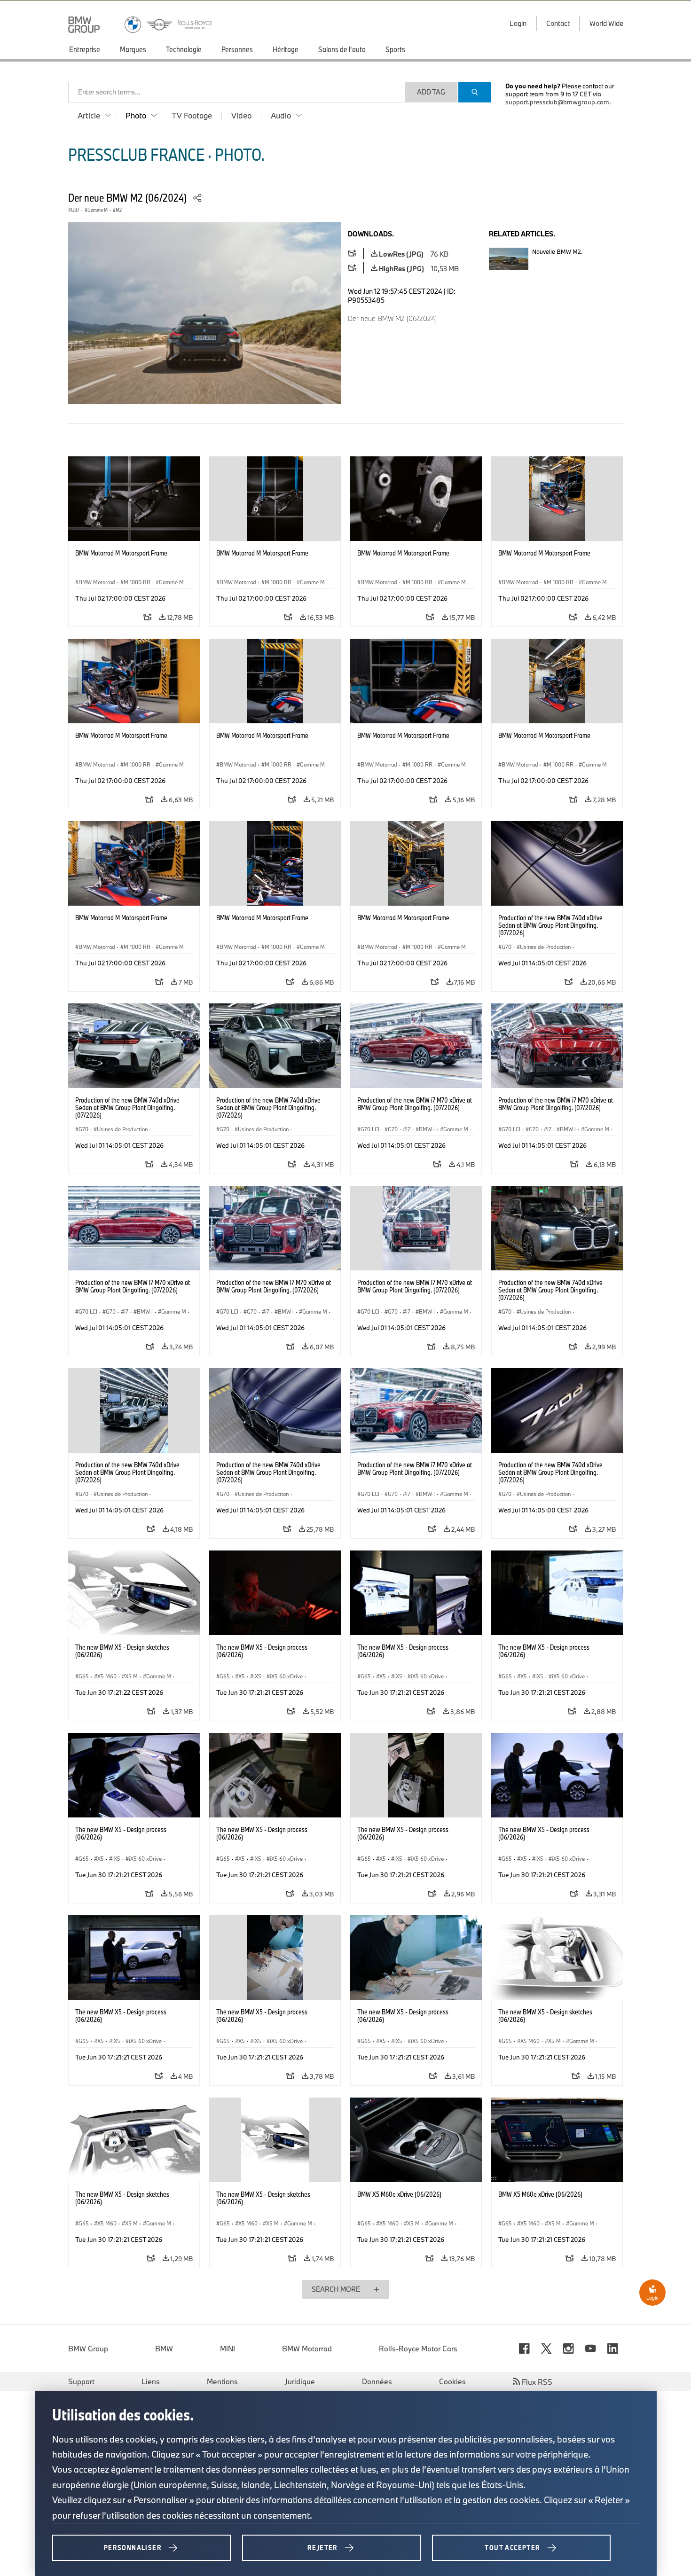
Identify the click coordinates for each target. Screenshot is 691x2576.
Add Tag (431, 92)
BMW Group (88, 2349)
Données (377, 2381)
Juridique (300, 2381)
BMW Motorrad (307, 2349)
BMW (164, 2349)
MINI (228, 2349)
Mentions (222, 2381)
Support (81, 2381)
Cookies (452, 2381)
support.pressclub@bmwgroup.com (557, 102)
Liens (151, 2381)
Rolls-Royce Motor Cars (418, 2349)
